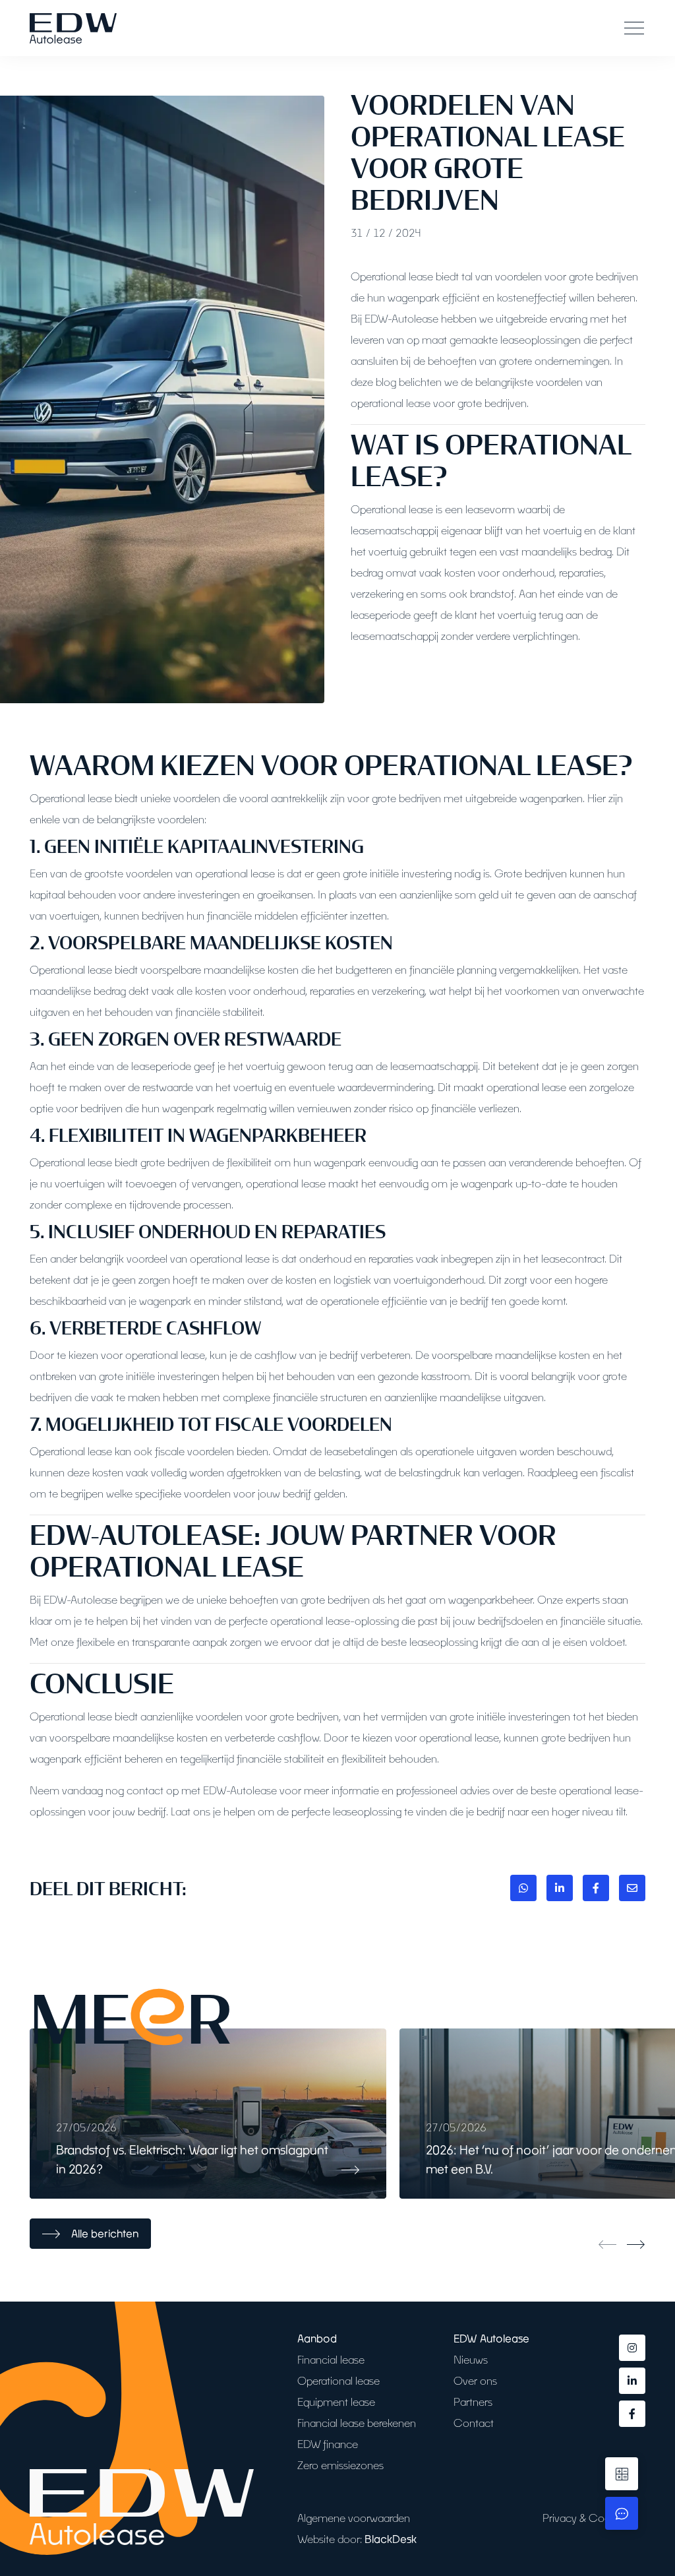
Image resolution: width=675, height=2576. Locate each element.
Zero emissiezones (340, 2465)
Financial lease (331, 2359)
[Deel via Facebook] (596, 1888)
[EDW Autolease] (73, 28)
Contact (474, 2423)
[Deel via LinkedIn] (560, 1888)
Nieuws (471, 2359)
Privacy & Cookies (586, 2518)
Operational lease (338, 2380)
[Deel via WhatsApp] (523, 1888)
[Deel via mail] (632, 1888)
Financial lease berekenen (357, 2423)
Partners (473, 2402)
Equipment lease (336, 2402)
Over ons (475, 2380)
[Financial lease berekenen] (622, 2474)
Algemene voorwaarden (354, 2518)
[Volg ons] (632, 2348)
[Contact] (622, 2513)
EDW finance (328, 2444)
